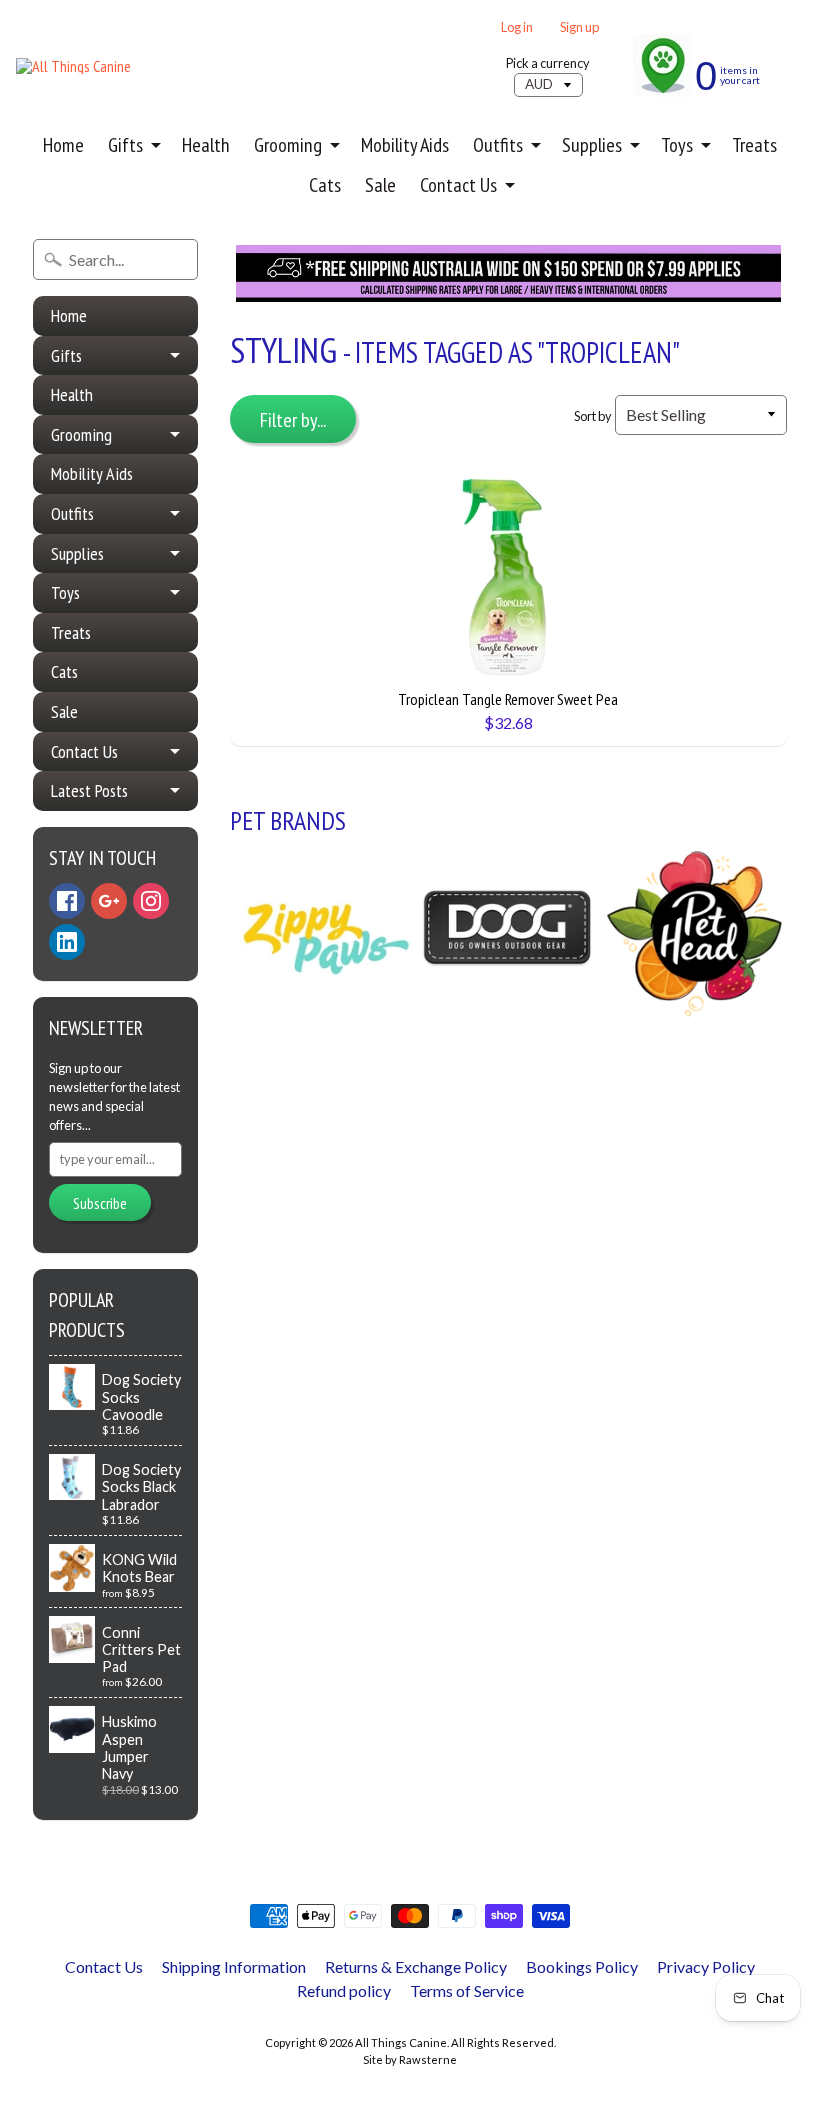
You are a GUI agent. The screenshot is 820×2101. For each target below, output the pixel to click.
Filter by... (293, 420)
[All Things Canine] (73, 66)
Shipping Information (234, 1966)
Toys (677, 145)
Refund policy (344, 1990)
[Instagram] (151, 901)
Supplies (592, 145)
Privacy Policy (706, 1966)
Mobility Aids (405, 145)
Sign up (579, 27)
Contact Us (458, 185)
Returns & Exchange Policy (416, 1966)
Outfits (498, 145)
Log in (517, 27)
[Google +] (109, 901)
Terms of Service (467, 1990)
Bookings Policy (582, 1966)
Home (63, 145)
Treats (754, 145)
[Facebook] (67, 901)
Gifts (125, 145)
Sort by (593, 416)
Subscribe (100, 1203)
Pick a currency (548, 63)
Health (206, 145)
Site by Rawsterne (410, 2059)
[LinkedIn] (67, 942)
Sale (380, 185)
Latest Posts (89, 790)
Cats (325, 185)
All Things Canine (401, 2042)
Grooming (288, 145)
